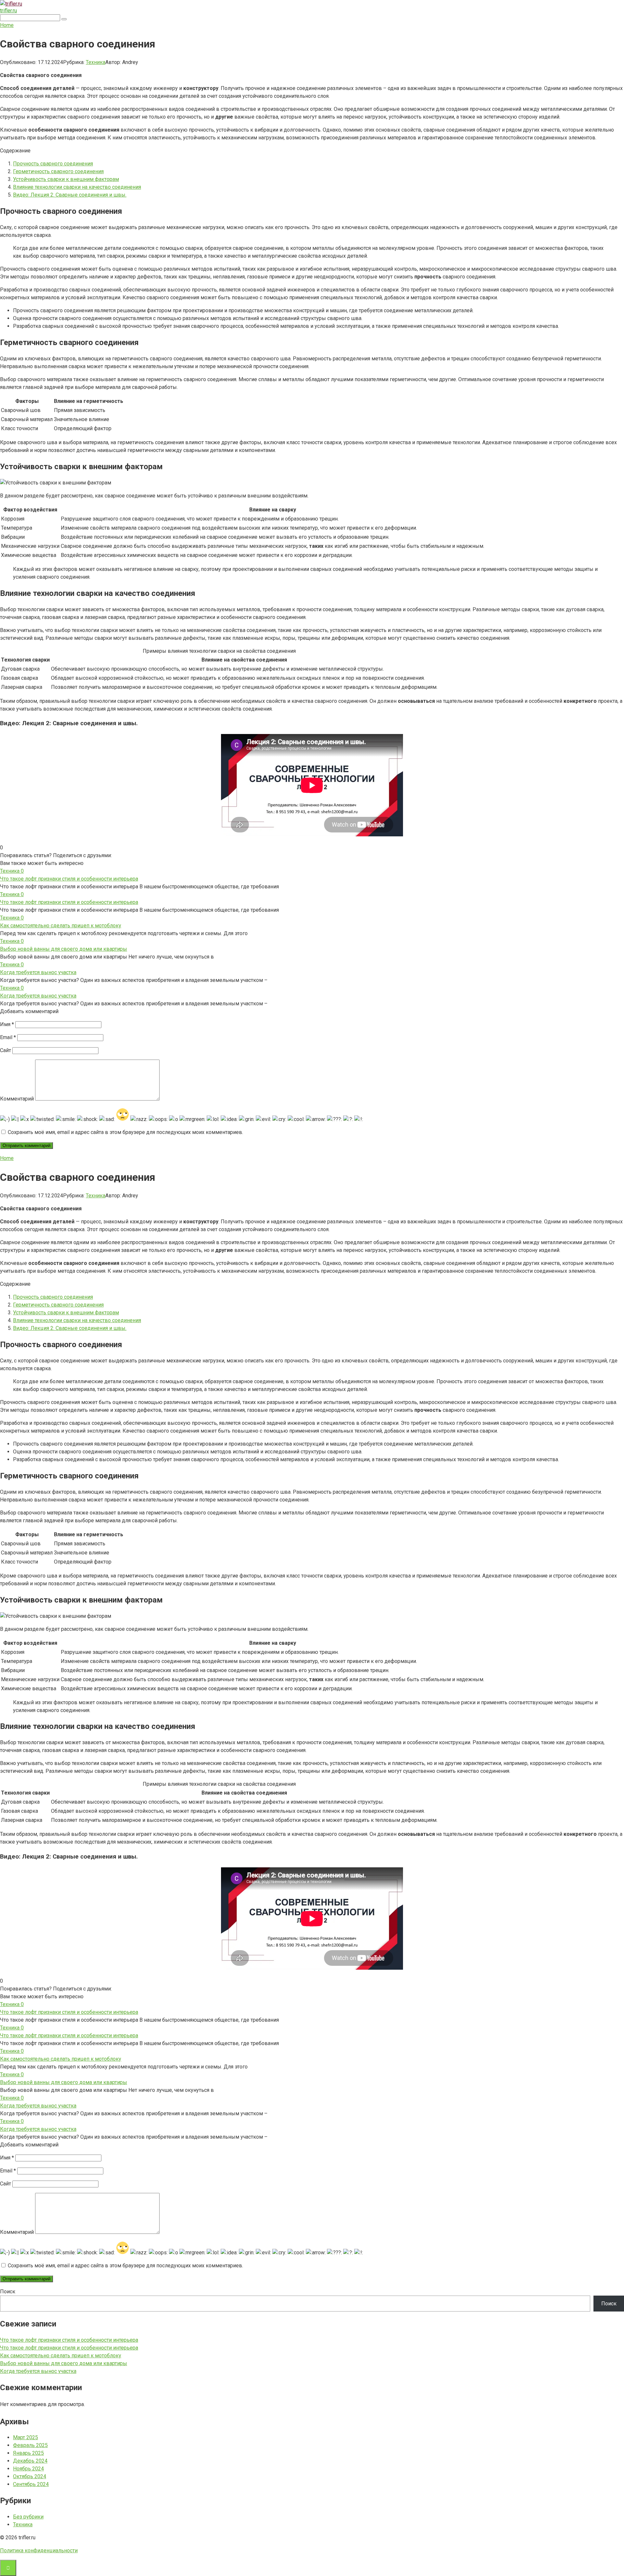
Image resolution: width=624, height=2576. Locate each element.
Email (8, 1037)
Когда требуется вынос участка (38, 972)
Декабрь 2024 (30, 2461)
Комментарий (17, 1099)
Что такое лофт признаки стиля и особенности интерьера (69, 879)
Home (7, 25)
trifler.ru (8, 11)
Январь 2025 (28, 2453)
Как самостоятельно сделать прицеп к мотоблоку (61, 926)
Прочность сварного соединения (53, 164)
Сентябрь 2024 (31, 2484)
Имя (7, 1024)
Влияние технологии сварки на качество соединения (77, 187)
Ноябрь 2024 (28, 2469)
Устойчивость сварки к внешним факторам (66, 179)
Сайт (6, 1050)
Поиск (8, 2292)
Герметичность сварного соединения (58, 171)
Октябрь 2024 (30, 2476)
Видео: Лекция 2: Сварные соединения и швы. (70, 195)
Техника (96, 62)
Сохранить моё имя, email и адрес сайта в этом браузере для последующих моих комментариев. (125, 1132)
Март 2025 (26, 2437)
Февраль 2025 (30, 2445)
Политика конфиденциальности (39, 2550)
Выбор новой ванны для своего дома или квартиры (64, 949)
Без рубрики (28, 2517)
